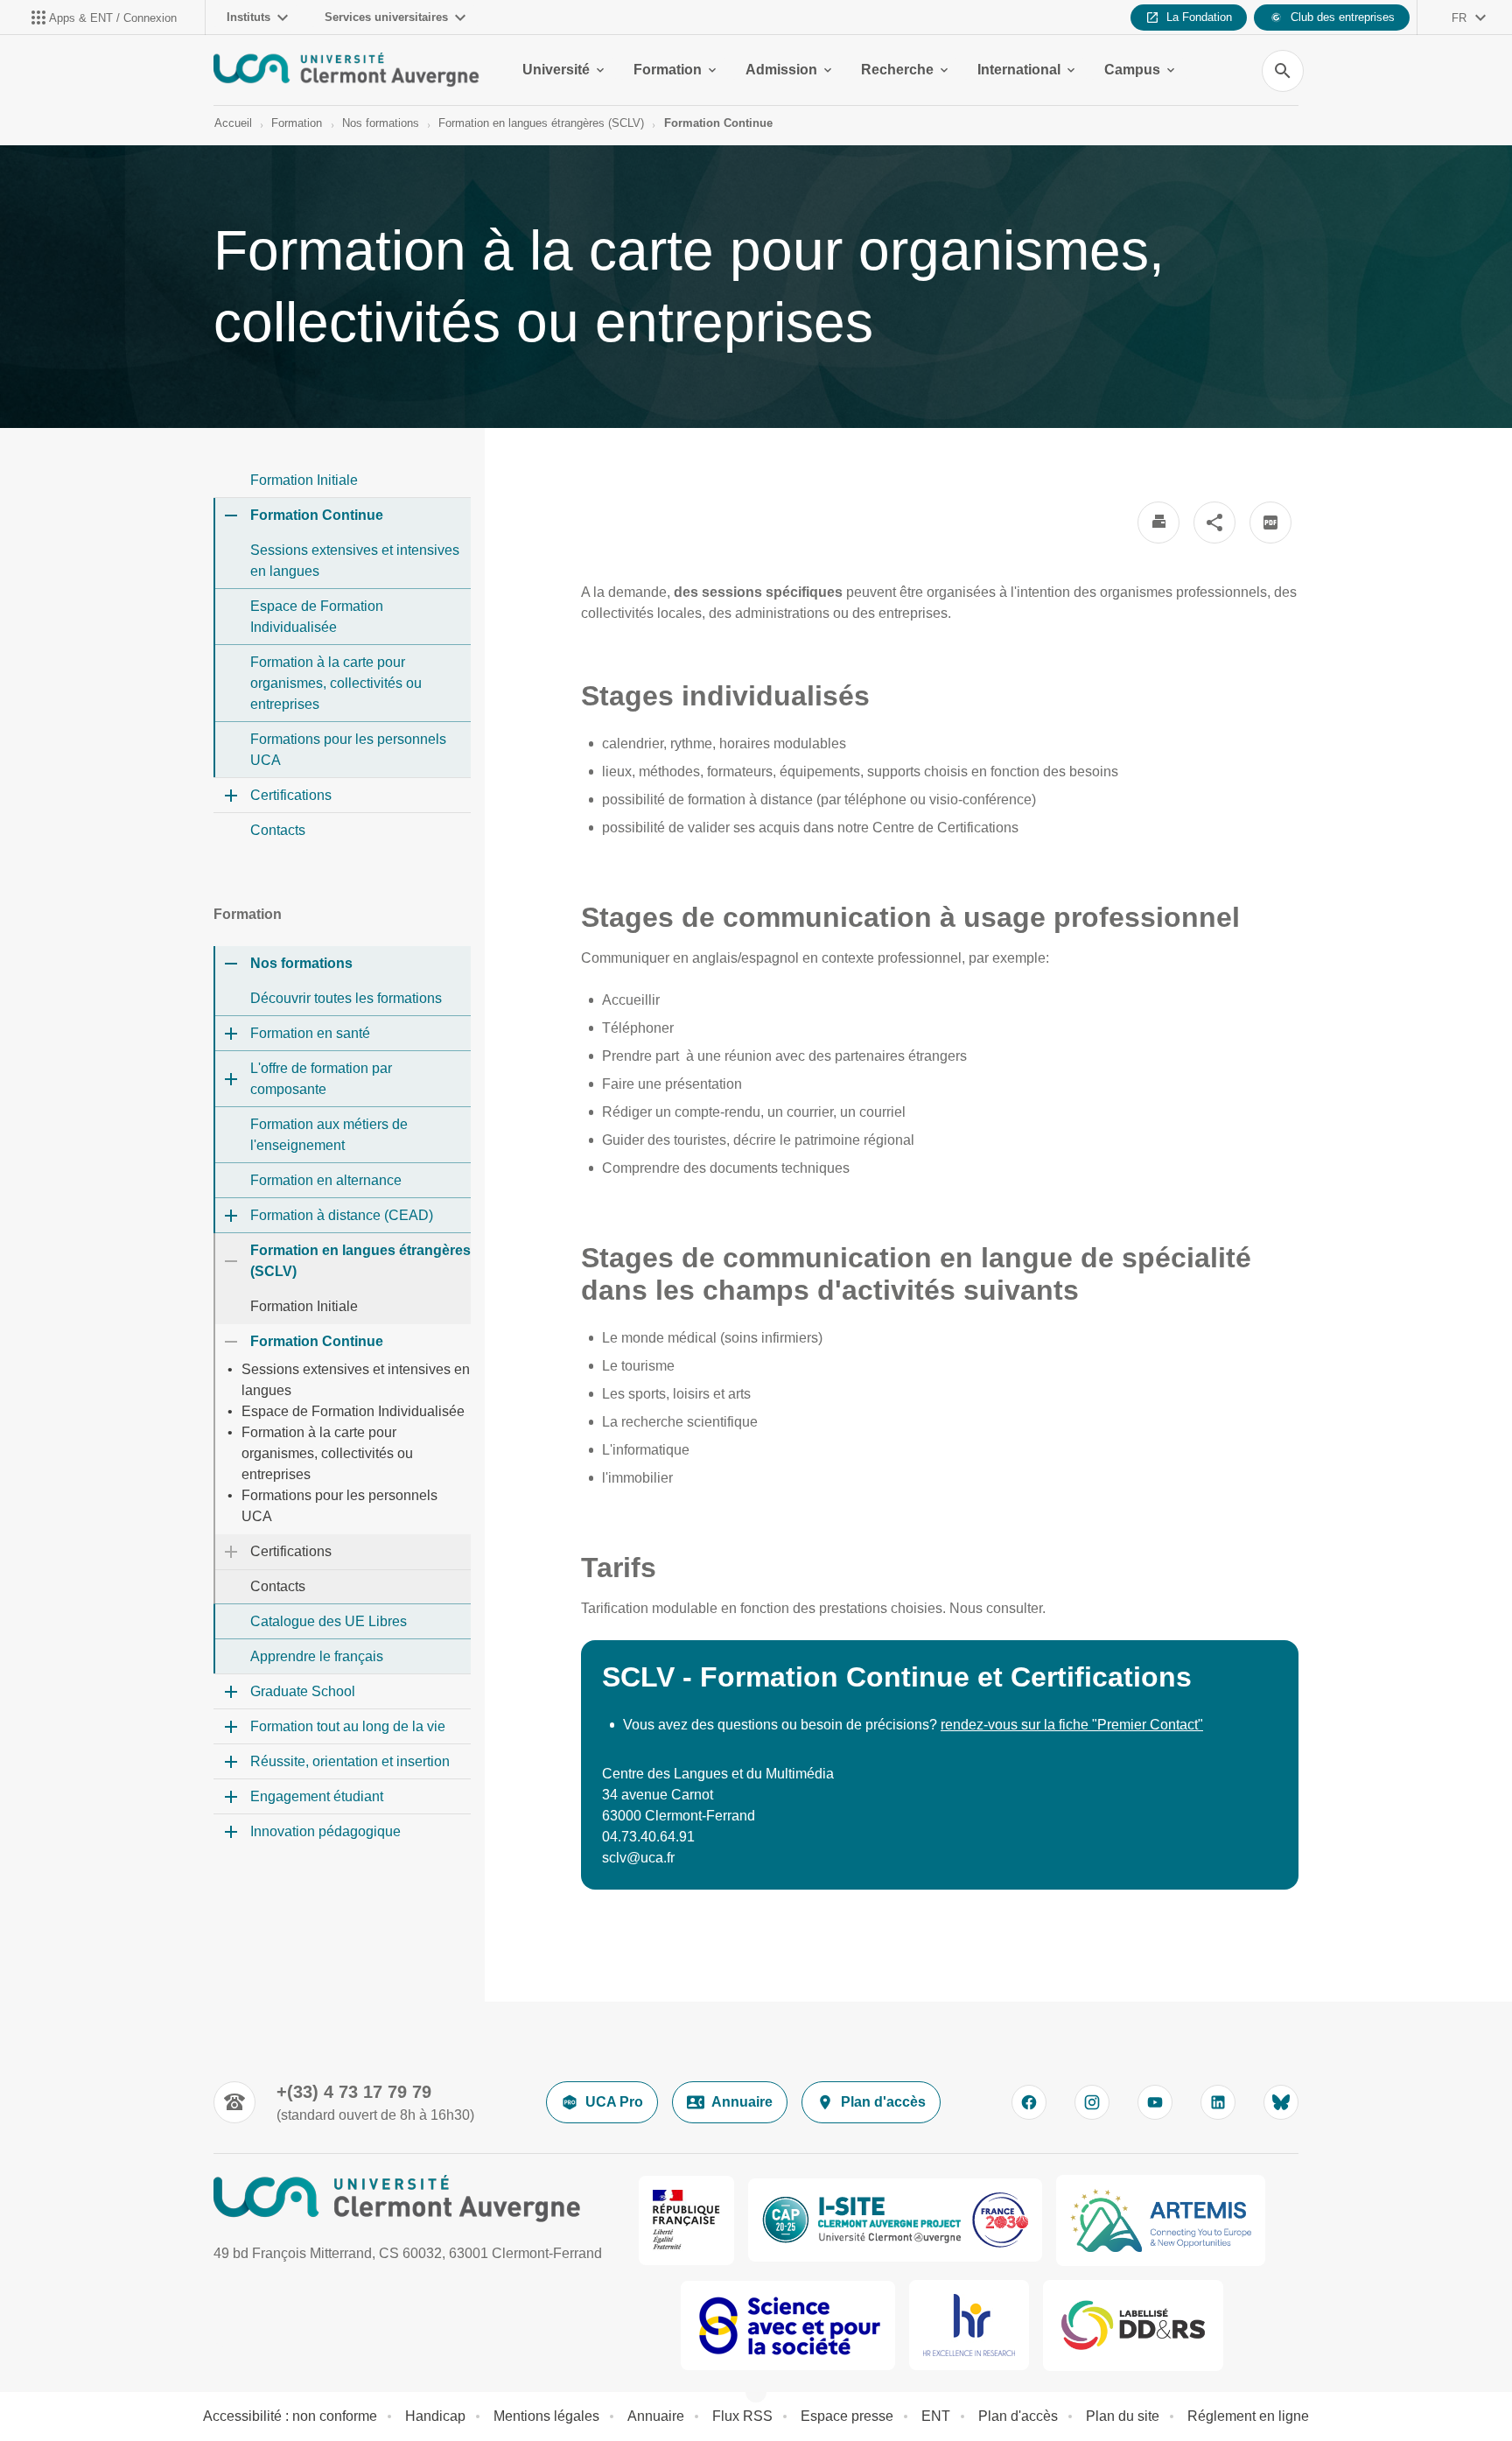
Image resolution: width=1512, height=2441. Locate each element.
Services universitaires (386, 17)
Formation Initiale (304, 480)
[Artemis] (1161, 2220)
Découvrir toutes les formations (346, 998)
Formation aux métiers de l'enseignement (329, 1135)
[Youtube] (1155, 2102)
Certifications (291, 795)
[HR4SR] (969, 2325)
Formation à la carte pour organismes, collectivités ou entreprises (336, 683)
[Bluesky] (1281, 2102)
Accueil (233, 123)
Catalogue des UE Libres (329, 1621)
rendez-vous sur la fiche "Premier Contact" (1072, 1725)
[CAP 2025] (895, 2220)
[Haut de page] (100, 2388)
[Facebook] (1029, 2102)
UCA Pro (614, 2102)
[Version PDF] (1270, 523)
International (1019, 70)
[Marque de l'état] (686, 2220)
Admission (781, 70)
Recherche (897, 70)
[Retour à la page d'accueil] (346, 70)
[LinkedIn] (1218, 2102)
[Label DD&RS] (1133, 2325)
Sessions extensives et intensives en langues (355, 561)
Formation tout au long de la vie (348, 1726)
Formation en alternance (326, 1180)
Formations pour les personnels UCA (348, 750)
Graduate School (303, 1691)
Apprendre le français (317, 1656)
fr (1459, 18)
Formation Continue (718, 123)
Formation (668, 70)
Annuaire (742, 2102)
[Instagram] (1092, 2102)
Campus (1132, 70)
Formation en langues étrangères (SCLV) (541, 123)
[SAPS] (788, 2325)
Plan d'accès (883, 2102)
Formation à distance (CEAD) (342, 1215)
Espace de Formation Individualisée (317, 617)
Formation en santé (310, 1033)
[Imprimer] (1158, 523)
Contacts (278, 830)
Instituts (248, 17)
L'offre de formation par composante (321, 1079)
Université (556, 70)
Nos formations (381, 123)
